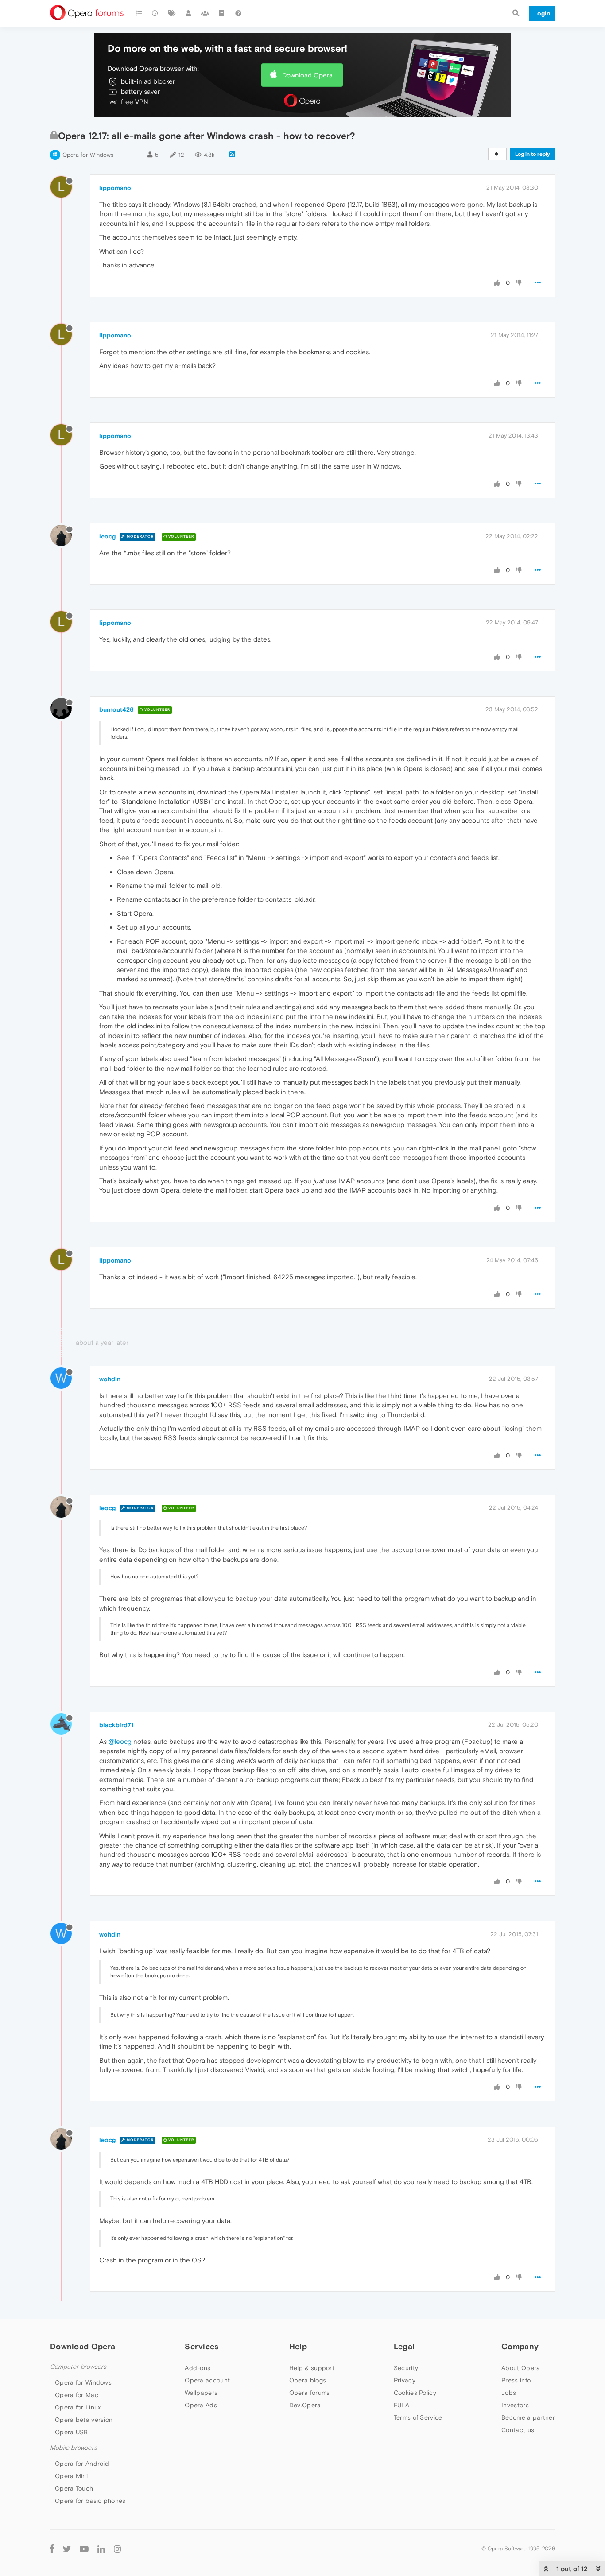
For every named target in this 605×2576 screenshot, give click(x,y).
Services (202, 2346)
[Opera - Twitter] (67, 2548)
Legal (404, 2346)
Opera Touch (74, 2488)
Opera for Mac (77, 2395)
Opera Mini (71, 2476)
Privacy (405, 2380)
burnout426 (116, 709)
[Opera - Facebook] (52, 2548)
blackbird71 (116, 1725)
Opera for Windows (88, 155)
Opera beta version (84, 2420)
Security (406, 2368)
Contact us (518, 2430)
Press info (516, 2380)
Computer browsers (78, 2367)
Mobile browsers (74, 2448)
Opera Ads (201, 2405)
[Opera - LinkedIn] (101, 2548)
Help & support (312, 2368)
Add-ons (198, 2368)
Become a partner (528, 2417)
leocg (107, 536)
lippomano (115, 188)
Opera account (207, 2380)
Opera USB (72, 2432)
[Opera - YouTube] (84, 2548)
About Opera (521, 2368)
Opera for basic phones (90, 2501)
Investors (515, 2405)
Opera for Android (82, 2464)
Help (298, 2346)
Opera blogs (308, 2380)
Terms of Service (418, 2417)
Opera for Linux (78, 2407)
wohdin (110, 1379)
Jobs (509, 2393)
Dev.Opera (305, 2405)
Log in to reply (533, 154)
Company (520, 2346)
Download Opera (307, 75)
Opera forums (310, 2393)
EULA (401, 2405)
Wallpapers (201, 2393)
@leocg (120, 1741)
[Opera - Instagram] (117, 2548)
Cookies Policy (415, 2393)
